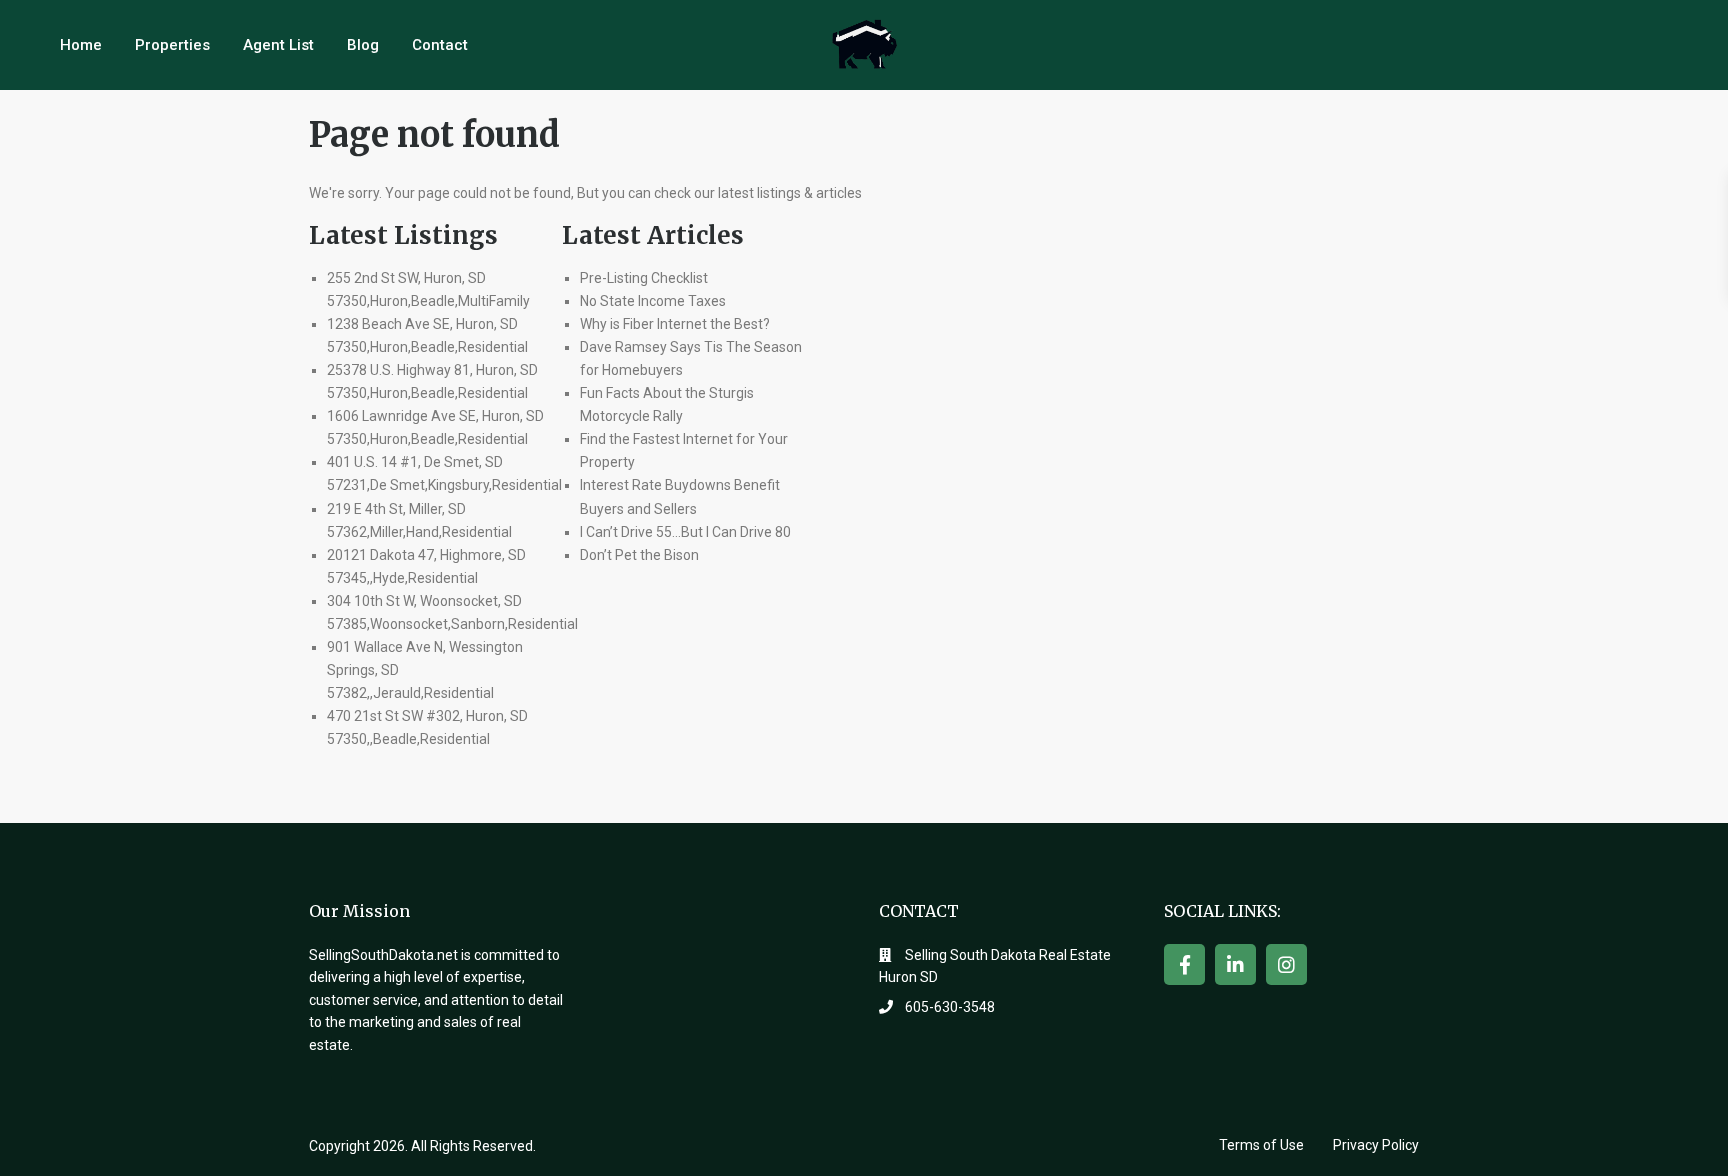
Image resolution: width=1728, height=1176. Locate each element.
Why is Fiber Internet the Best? (675, 324)
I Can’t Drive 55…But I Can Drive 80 (685, 532)
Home (81, 45)
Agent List (278, 45)
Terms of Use (1261, 1145)
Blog (363, 45)
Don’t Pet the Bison (639, 555)
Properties (172, 45)
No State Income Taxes (653, 301)
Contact (440, 45)
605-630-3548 (950, 1007)
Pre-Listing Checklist (644, 278)
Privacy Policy (1376, 1145)
